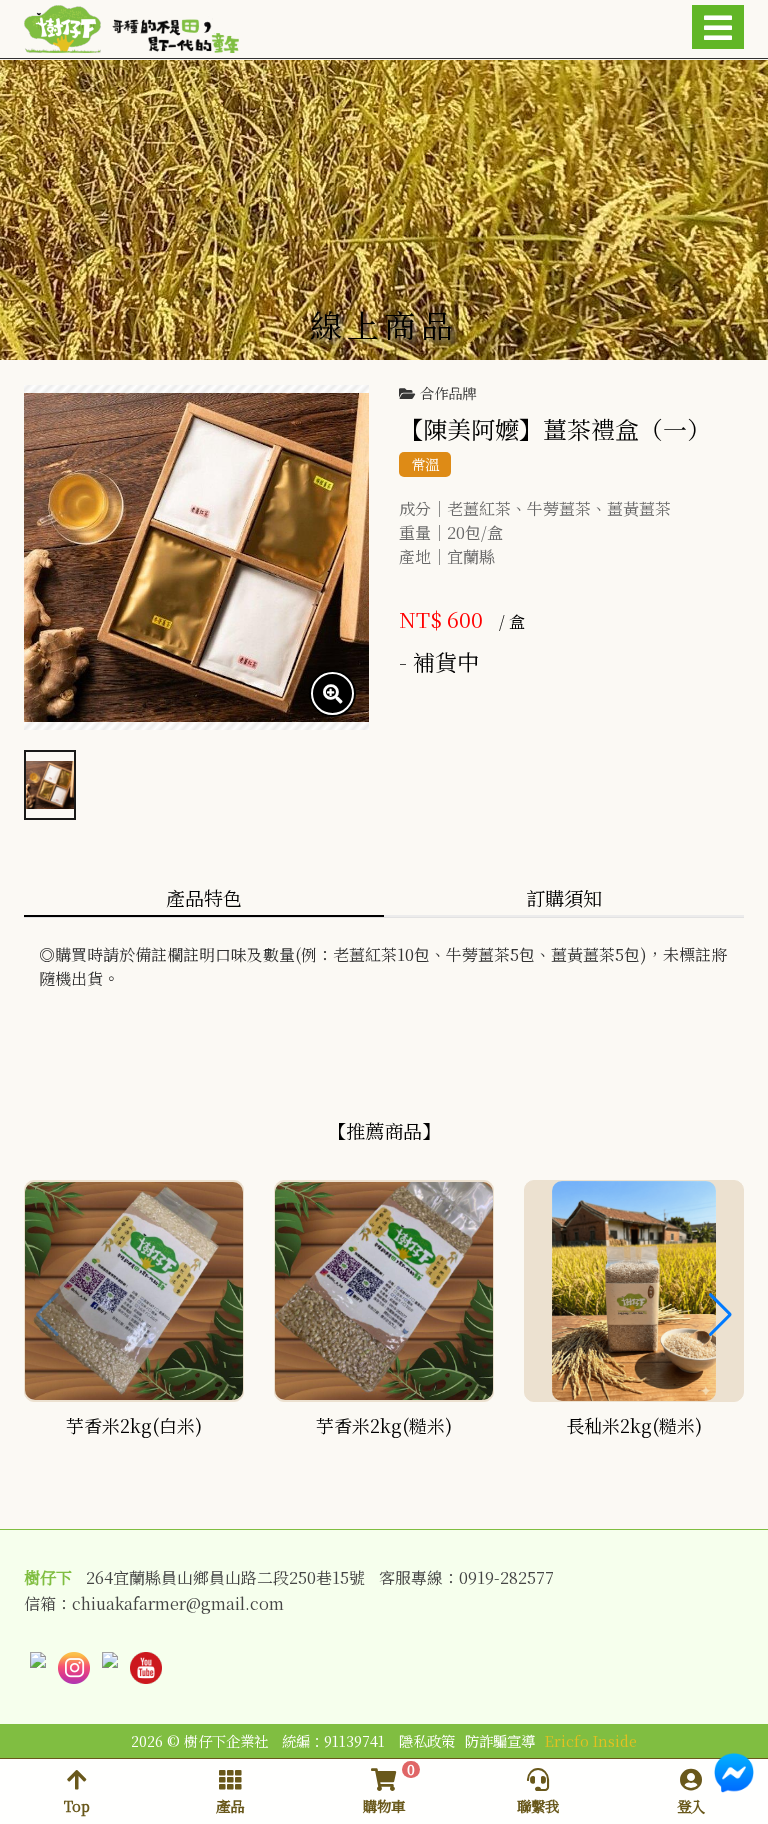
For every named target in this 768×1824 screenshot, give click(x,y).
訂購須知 (564, 897)
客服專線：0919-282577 (466, 1578)
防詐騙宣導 (500, 1740)
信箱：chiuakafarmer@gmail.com (154, 1604)
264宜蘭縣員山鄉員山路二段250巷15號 (225, 1578)
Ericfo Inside (591, 1740)
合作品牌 (448, 393)
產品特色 (204, 897)
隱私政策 (427, 1740)
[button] (720, 1315)
